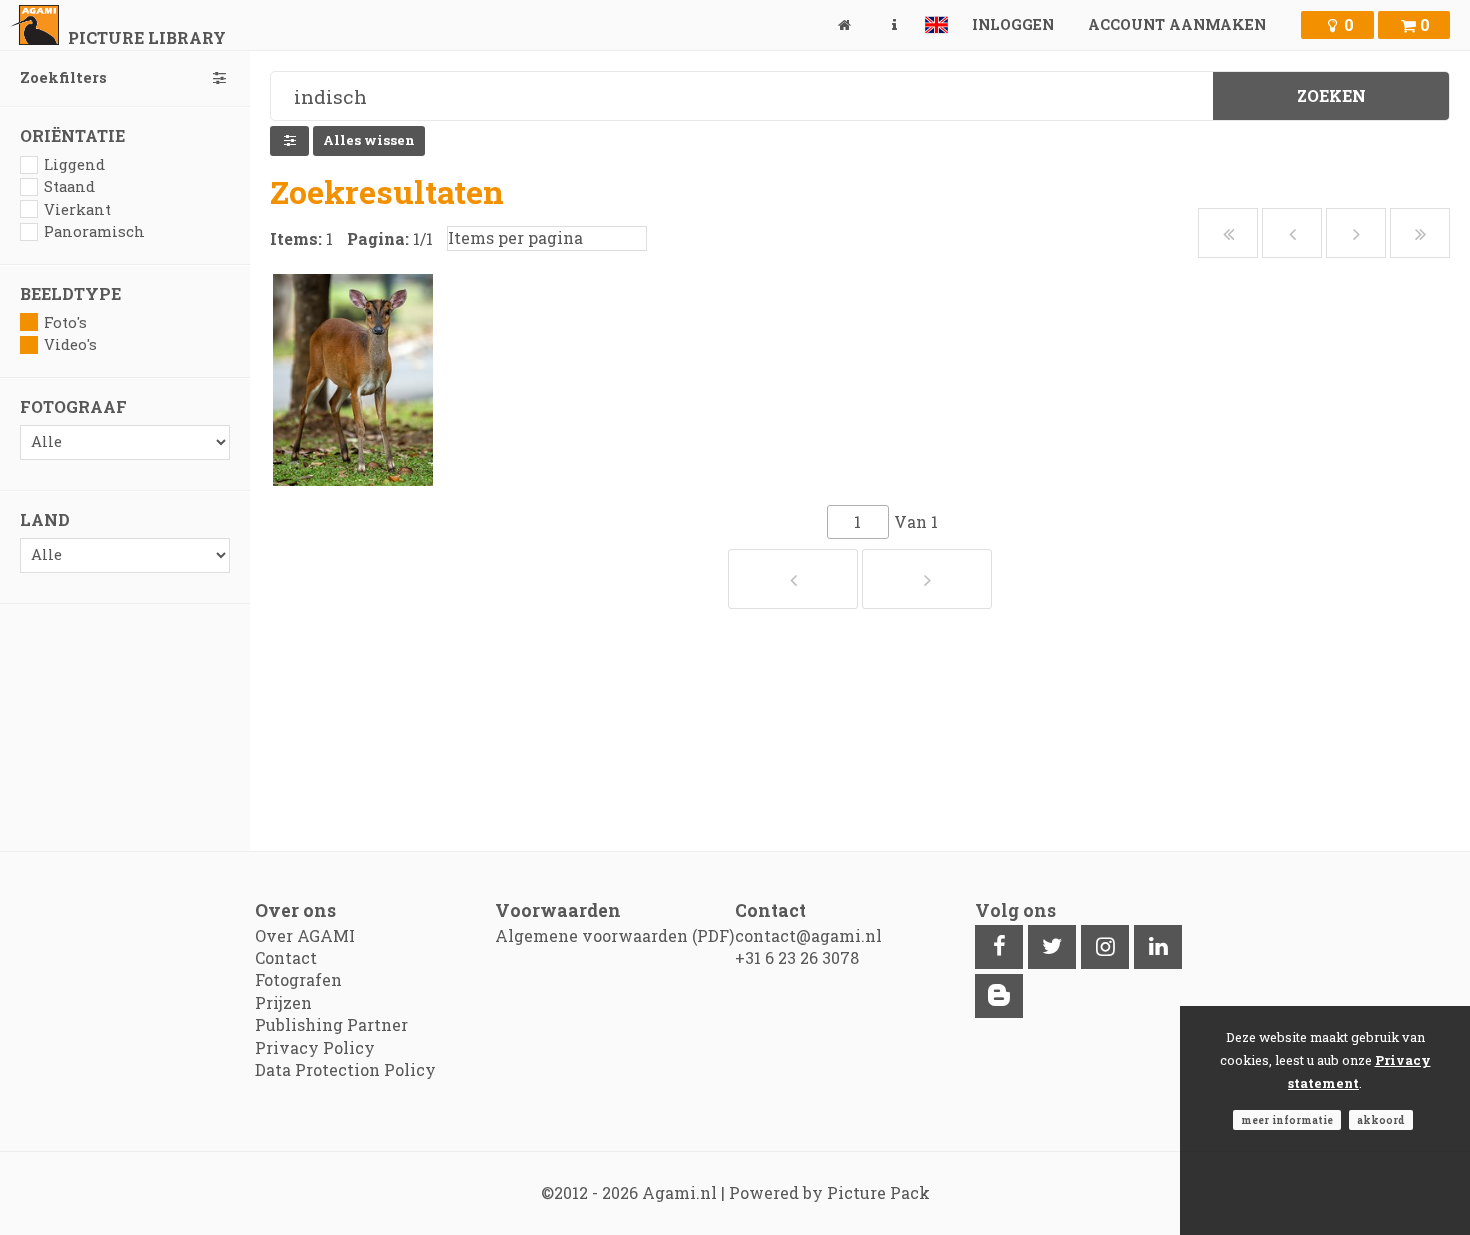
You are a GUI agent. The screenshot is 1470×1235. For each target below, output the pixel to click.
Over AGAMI (305, 935)
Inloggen (1013, 24)
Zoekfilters (63, 77)
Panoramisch (94, 231)
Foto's (65, 322)
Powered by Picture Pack (829, 1192)
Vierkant (77, 209)
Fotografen (298, 979)
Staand (69, 186)
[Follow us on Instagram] (1105, 947)
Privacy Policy (315, 1047)
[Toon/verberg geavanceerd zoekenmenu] (289, 141)
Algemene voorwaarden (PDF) (614, 935)
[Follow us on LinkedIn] (1158, 947)
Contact (286, 957)
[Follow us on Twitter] (1052, 947)
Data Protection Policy (345, 1069)
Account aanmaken (1177, 24)
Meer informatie (1287, 1120)
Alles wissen (369, 140)
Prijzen (283, 1002)
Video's (70, 344)
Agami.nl (679, 1192)
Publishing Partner (331, 1024)
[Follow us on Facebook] (999, 947)
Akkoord (1381, 1120)
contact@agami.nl (808, 935)
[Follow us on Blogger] (999, 996)
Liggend (74, 164)
